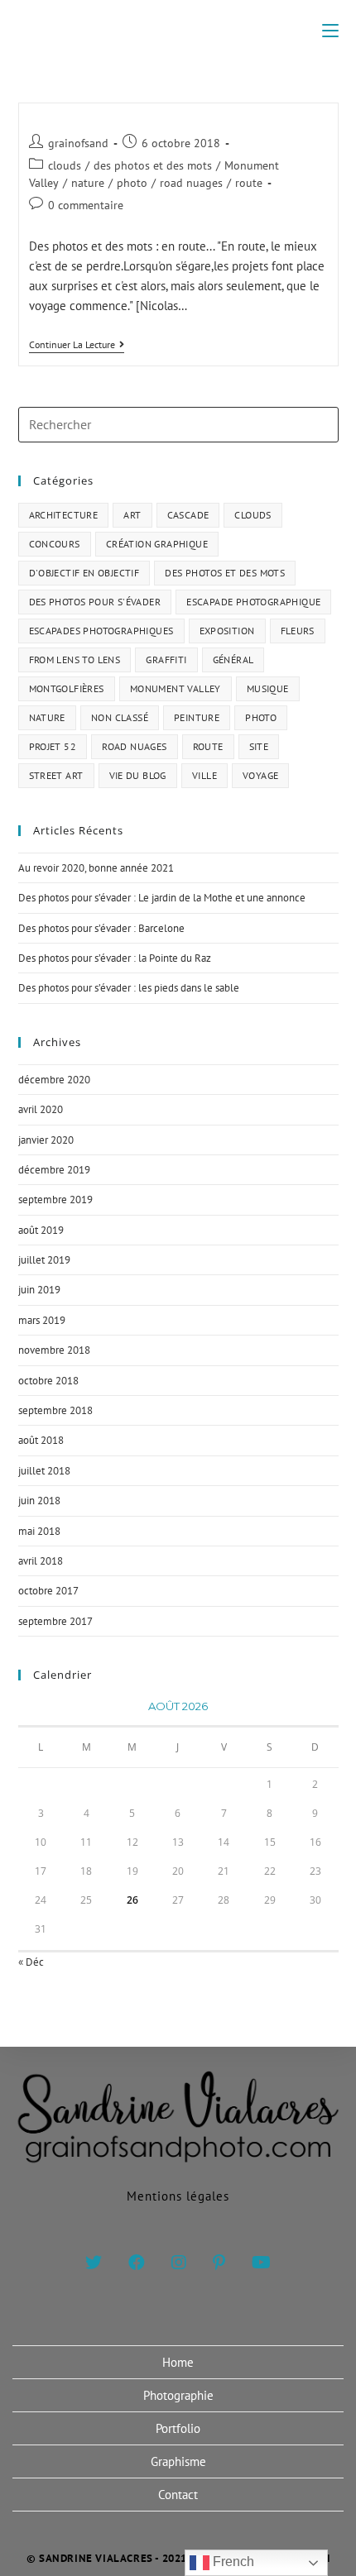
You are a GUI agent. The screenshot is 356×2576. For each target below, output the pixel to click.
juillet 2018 (44, 1471)
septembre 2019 (55, 1200)
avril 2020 (41, 1109)
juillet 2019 (44, 1260)
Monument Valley (176, 688)
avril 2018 (41, 1561)
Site (259, 746)
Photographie (178, 2395)
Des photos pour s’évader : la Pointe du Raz (115, 958)
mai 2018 (39, 1531)
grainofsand (78, 143)
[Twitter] (94, 2263)
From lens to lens (75, 660)
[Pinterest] (219, 2263)
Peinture (197, 717)
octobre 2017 (48, 1591)
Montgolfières (67, 688)
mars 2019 (42, 1320)
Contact (178, 2495)
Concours (55, 544)
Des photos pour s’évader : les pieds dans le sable (129, 988)
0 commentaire (86, 205)
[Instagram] (179, 2263)
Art (132, 515)
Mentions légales (178, 2196)
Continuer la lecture (77, 345)
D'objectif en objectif (84, 573)
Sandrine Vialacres (178, 30)
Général (233, 660)
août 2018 (41, 1440)
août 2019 (41, 1230)
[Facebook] (137, 2263)
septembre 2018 (55, 1410)
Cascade (188, 515)
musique (268, 688)
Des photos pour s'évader (95, 602)
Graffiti (166, 660)
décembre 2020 (54, 1080)
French (232, 2562)
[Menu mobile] (330, 31)
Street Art (56, 775)
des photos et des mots (153, 165)
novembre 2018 (54, 1350)
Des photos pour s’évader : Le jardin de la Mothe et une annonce (162, 898)
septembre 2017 (55, 1621)
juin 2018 (39, 1501)
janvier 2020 (46, 1140)
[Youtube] (261, 2263)
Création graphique (157, 544)
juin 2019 (39, 1290)
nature (88, 183)
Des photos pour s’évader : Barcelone (101, 928)
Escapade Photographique (253, 602)
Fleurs (298, 631)
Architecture (64, 515)
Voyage (260, 775)
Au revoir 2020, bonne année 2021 (96, 868)
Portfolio (178, 2428)
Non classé (120, 717)
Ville (204, 775)
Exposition (227, 631)
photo (132, 183)
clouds (65, 165)
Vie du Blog (138, 775)
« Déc (31, 1962)
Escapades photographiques (101, 631)
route (249, 183)
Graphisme (178, 2461)
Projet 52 (53, 746)
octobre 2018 (48, 1381)
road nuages (191, 183)
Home (178, 2362)
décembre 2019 (54, 1170)
